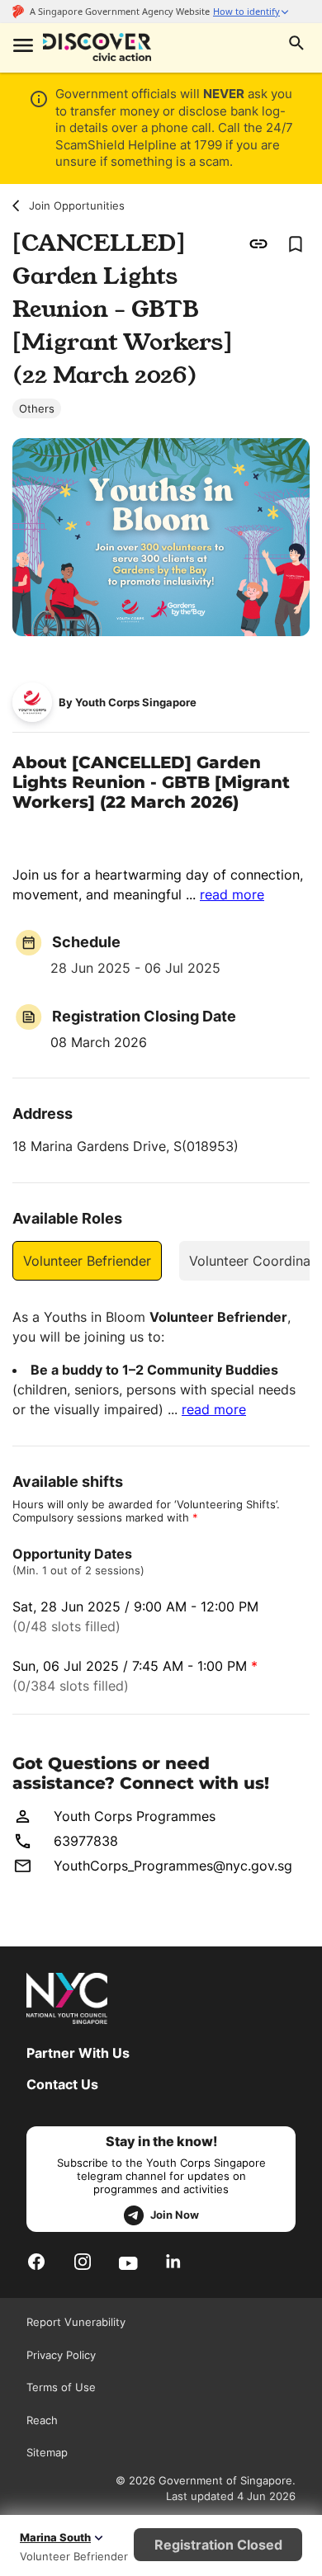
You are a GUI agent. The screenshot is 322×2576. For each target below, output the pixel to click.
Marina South (55, 2537)
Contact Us (62, 2084)
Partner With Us (78, 2053)
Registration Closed (218, 2545)
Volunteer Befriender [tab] (87, 1261)
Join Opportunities (77, 205)
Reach (42, 2420)
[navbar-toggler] (21, 47)
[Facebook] (36, 2262)
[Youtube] (128, 2262)
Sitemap (47, 2452)
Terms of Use (61, 2387)
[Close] (297, 172)
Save (295, 243)
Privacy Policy (61, 2355)
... (225, 894)
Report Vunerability (76, 2322)
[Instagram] (83, 2262)
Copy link (259, 243)
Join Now (175, 2215)
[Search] (296, 45)
